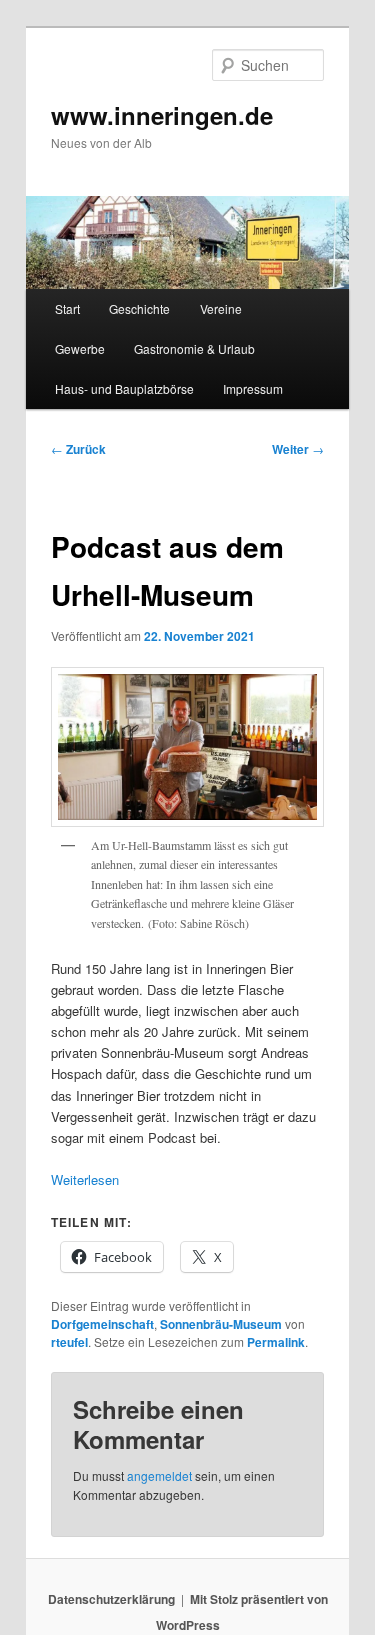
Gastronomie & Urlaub (194, 348)
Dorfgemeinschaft (102, 1324)
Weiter (298, 449)
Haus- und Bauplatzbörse (124, 388)
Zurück (78, 449)
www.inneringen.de (162, 115)
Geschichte (139, 308)
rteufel (69, 1342)
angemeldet (159, 1475)
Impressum (253, 388)
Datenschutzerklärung (111, 1599)
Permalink (276, 1342)
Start (67, 308)
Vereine (221, 308)
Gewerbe (80, 348)
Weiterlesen (85, 1179)
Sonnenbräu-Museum (221, 1324)
